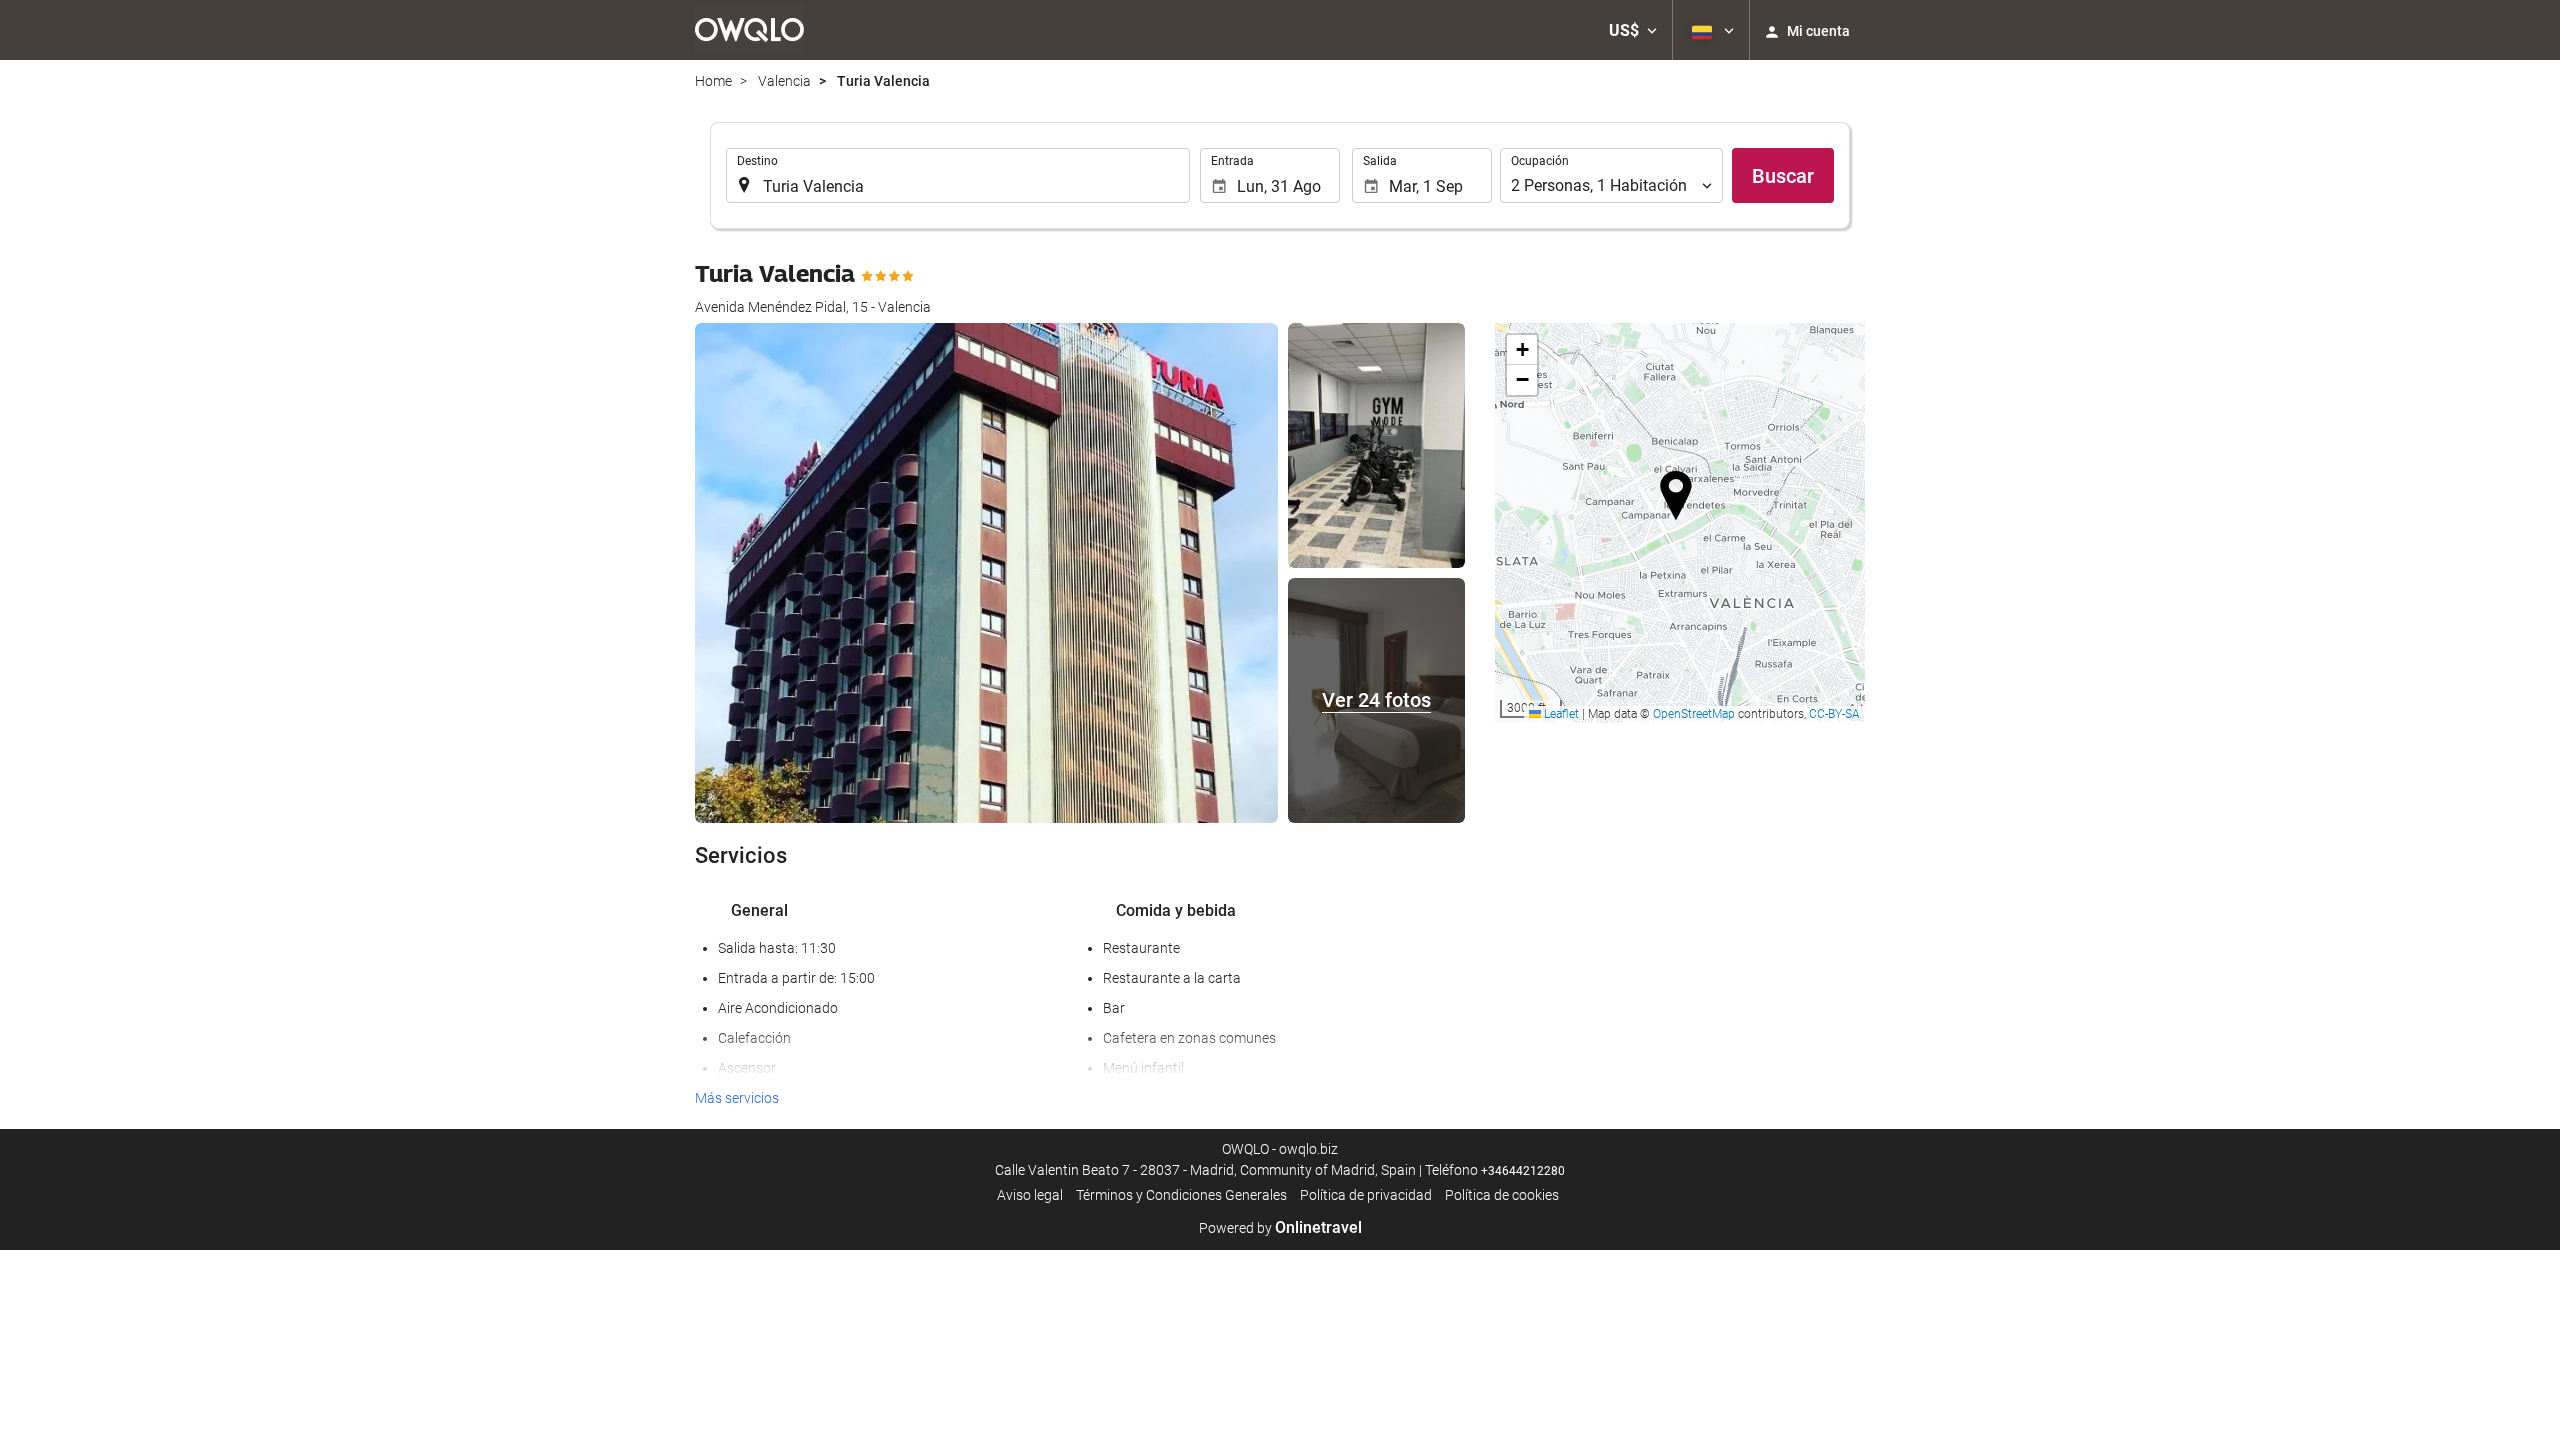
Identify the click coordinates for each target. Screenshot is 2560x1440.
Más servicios (737, 1098)
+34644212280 (1523, 1171)
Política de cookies (1502, 1195)
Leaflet (1560, 714)
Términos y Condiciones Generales (1181, 1195)
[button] (1633, 30)
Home (713, 81)
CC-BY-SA (1834, 714)
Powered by (1280, 1228)
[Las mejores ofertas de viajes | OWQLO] (749, 30)
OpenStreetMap (1694, 714)
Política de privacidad (1366, 1195)
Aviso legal (1030, 1195)
